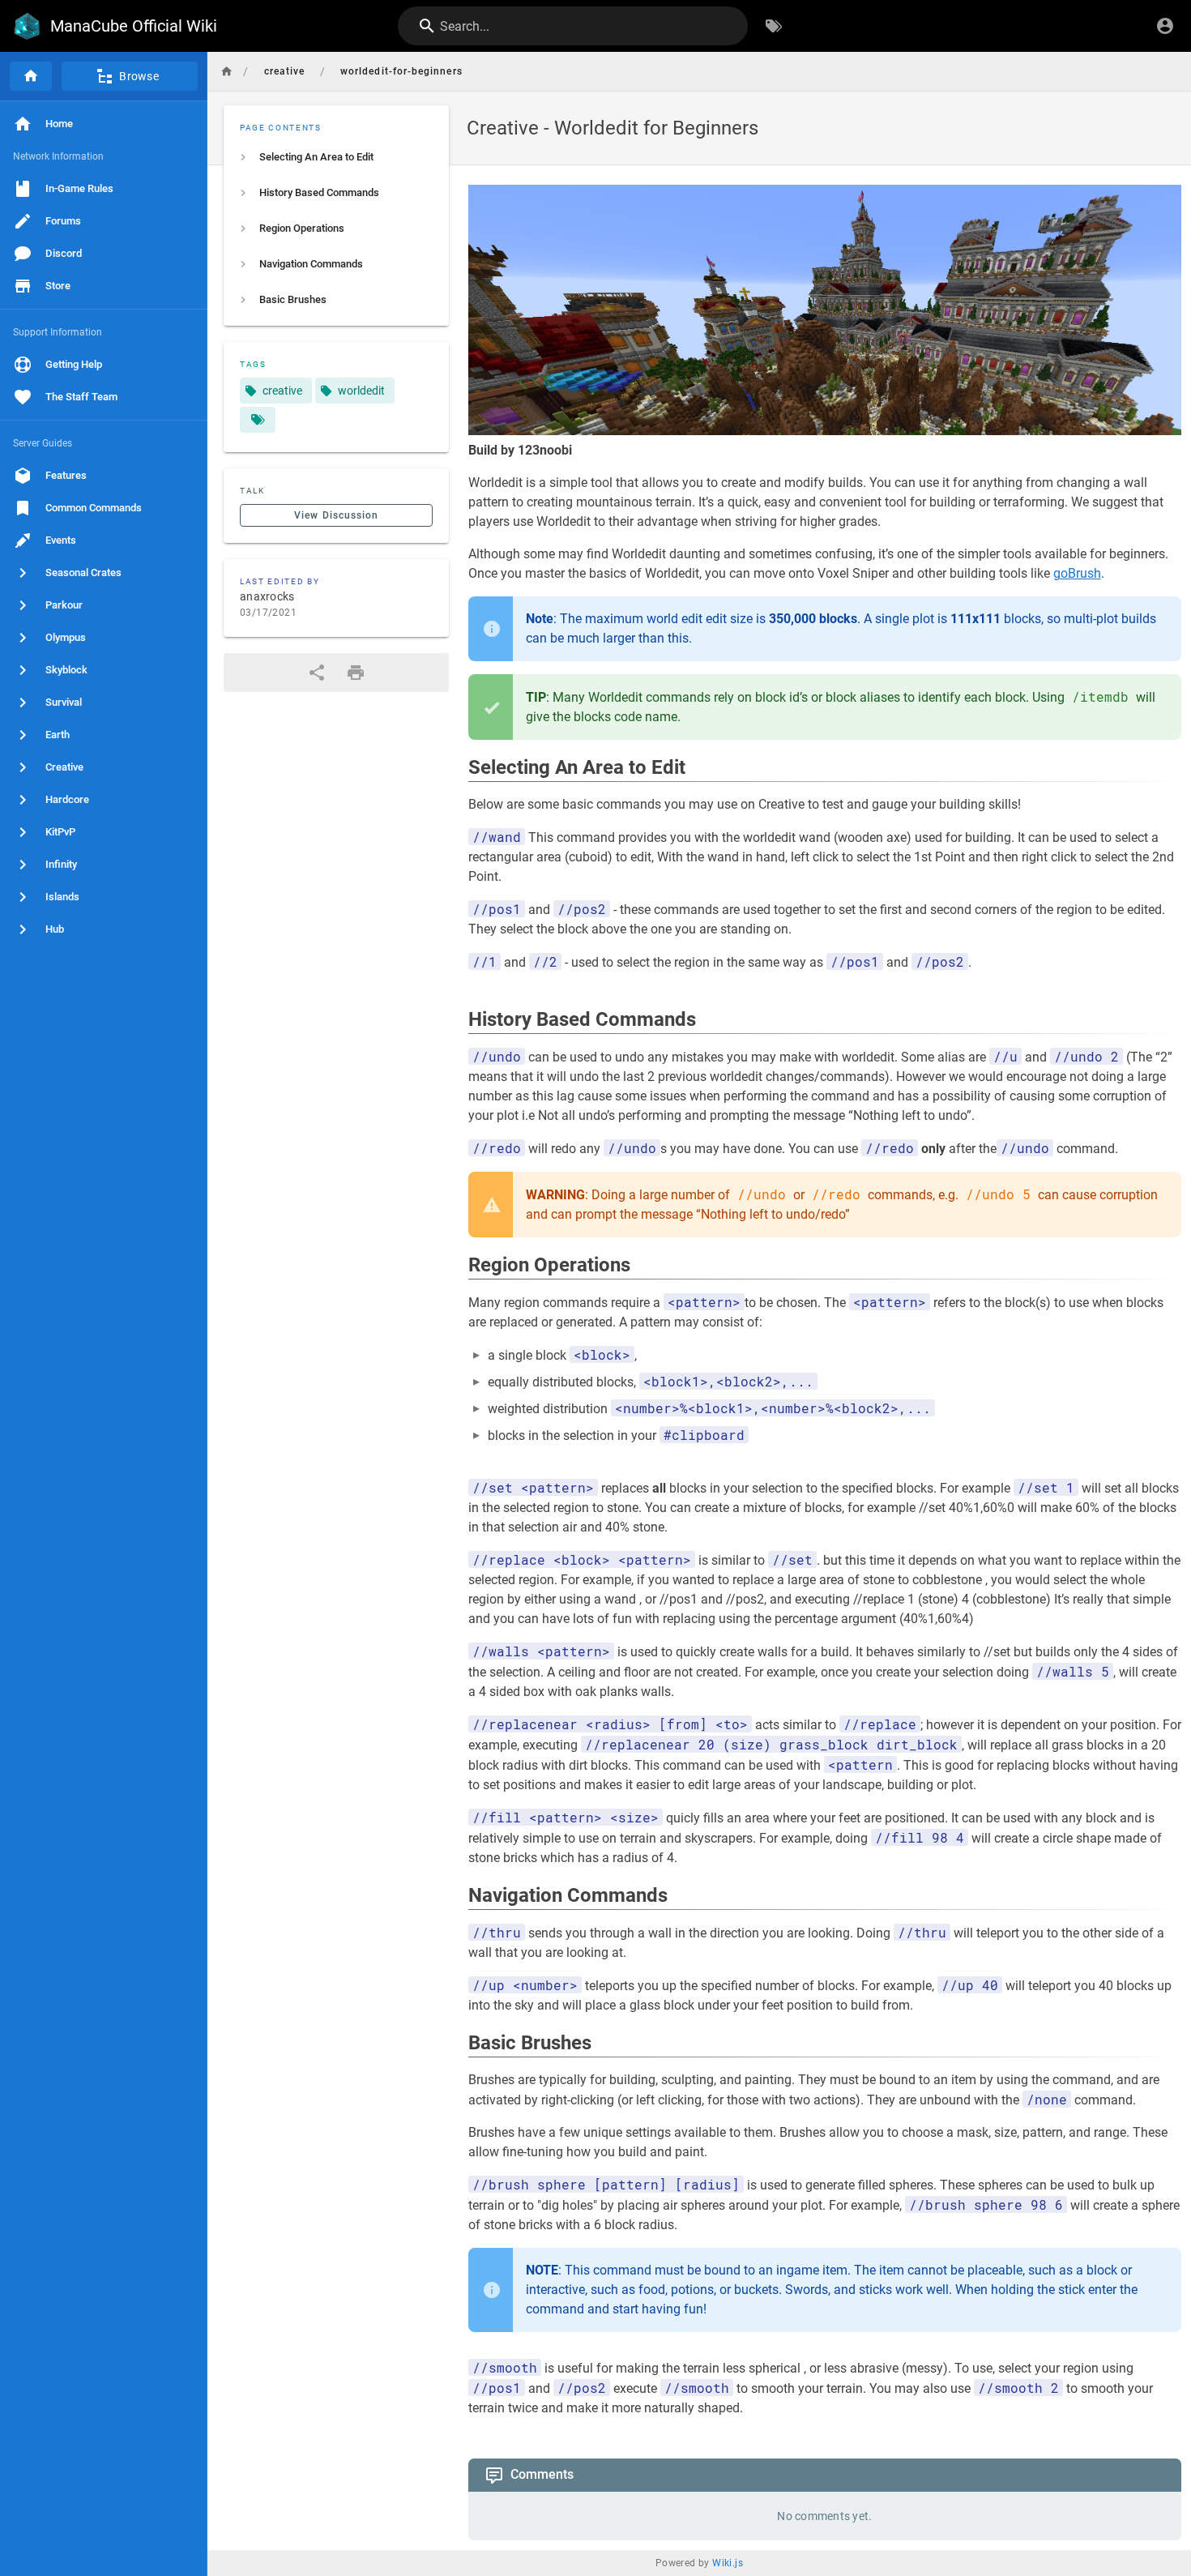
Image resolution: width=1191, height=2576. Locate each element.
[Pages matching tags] (258, 420)
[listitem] (336, 157)
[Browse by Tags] (774, 26)
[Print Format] (356, 673)
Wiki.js (728, 2563)
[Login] (1165, 26)
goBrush (1077, 573)
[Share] (317, 673)
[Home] (31, 76)
